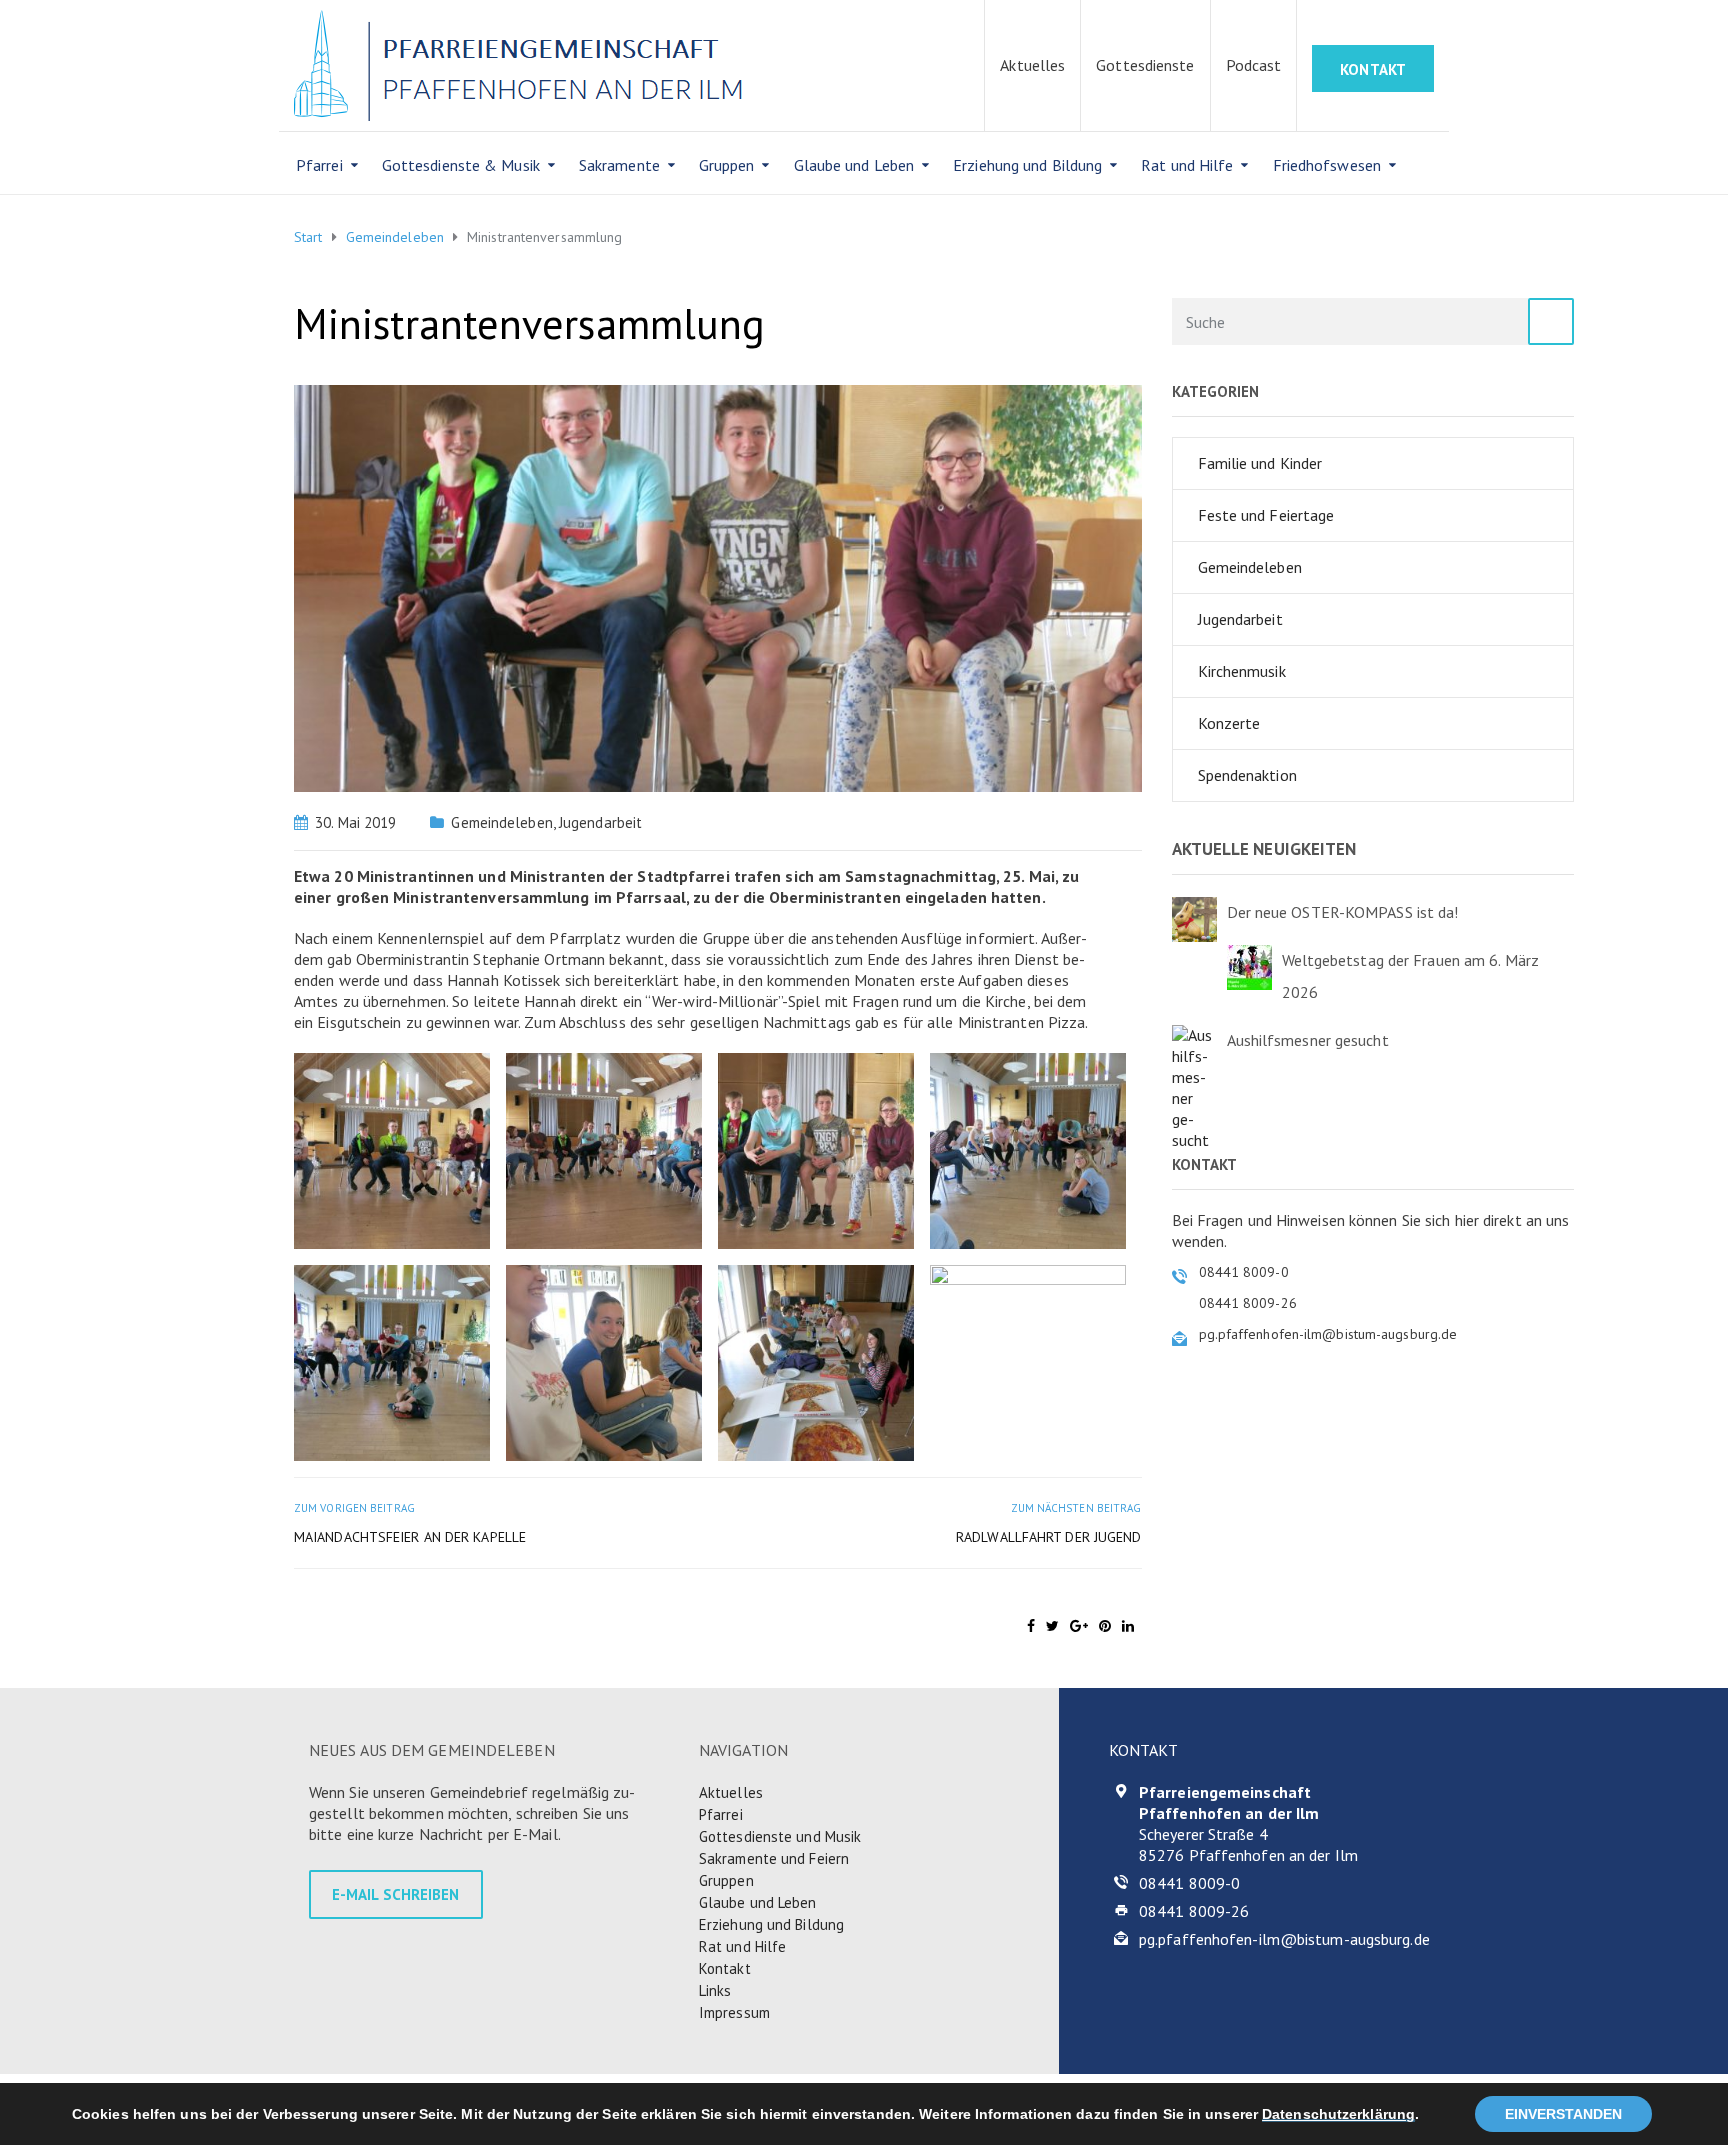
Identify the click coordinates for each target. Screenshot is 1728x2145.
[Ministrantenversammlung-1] (392, 1149)
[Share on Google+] (1079, 1626)
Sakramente (619, 165)
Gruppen (727, 165)
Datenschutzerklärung (1338, 2114)
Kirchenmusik (1242, 671)
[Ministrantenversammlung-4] (1028, 1149)
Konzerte (1229, 723)
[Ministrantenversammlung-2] (604, 1149)
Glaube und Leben (854, 165)
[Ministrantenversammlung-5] (392, 1361)
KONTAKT (1373, 69)
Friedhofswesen (1327, 165)
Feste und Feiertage (1266, 515)
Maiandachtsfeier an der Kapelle (410, 1537)
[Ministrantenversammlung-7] (816, 1361)
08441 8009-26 (1194, 1911)
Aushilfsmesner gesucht (1308, 1040)
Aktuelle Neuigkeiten (1264, 849)
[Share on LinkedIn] (1128, 1626)
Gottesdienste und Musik (780, 1836)
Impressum (734, 2012)
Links (715, 1990)
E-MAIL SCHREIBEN (396, 1894)
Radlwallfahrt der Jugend (1048, 1537)
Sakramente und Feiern (774, 1858)
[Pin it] (1105, 1626)
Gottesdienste (1145, 65)
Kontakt (725, 1968)
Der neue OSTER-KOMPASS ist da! (1343, 912)
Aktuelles (1032, 65)
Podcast (1254, 65)
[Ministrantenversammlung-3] (816, 1149)
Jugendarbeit (600, 822)
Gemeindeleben (501, 822)
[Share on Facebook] (1031, 1626)
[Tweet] (1052, 1626)
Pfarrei (319, 165)
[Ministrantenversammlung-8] (1028, 1361)
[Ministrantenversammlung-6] (604, 1361)
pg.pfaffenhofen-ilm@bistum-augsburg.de (1284, 1939)
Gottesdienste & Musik (461, 165)
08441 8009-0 (1189, 1883)
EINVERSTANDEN (1563, 2114)
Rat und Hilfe (1187, 165)
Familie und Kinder (1260, 463)
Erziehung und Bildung (1027, 165)
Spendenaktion (1247, 775)
